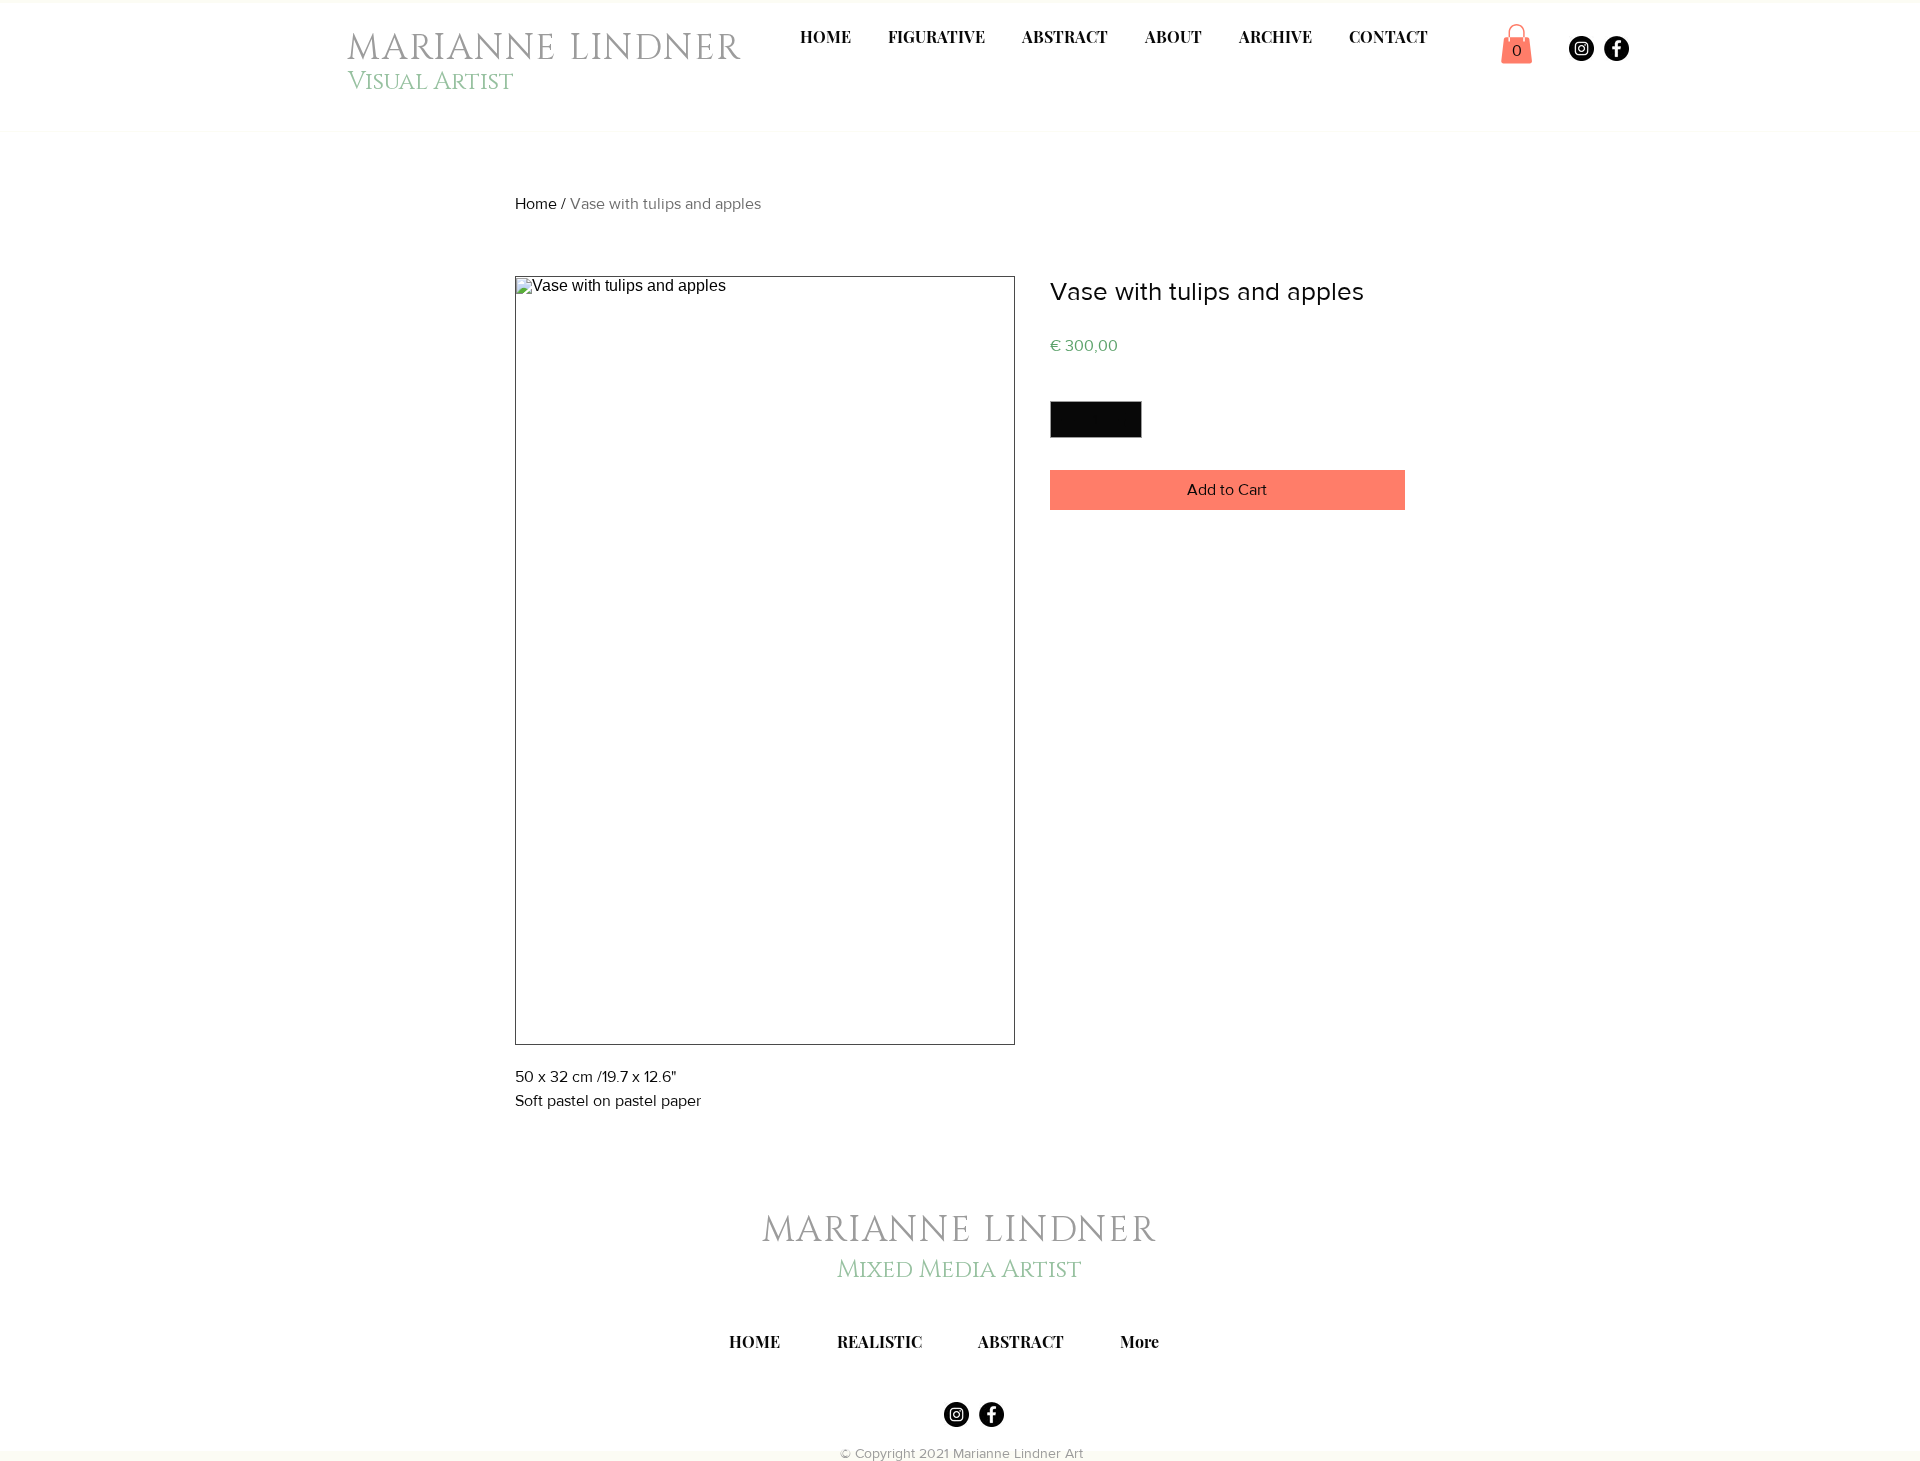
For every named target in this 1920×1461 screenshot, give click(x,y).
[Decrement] (1065, 419)
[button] (1516, 43)
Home (536, 203)
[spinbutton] (1096, 419)
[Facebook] (1616, 48)
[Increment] (1126, 419)
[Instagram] (1581, 48)
